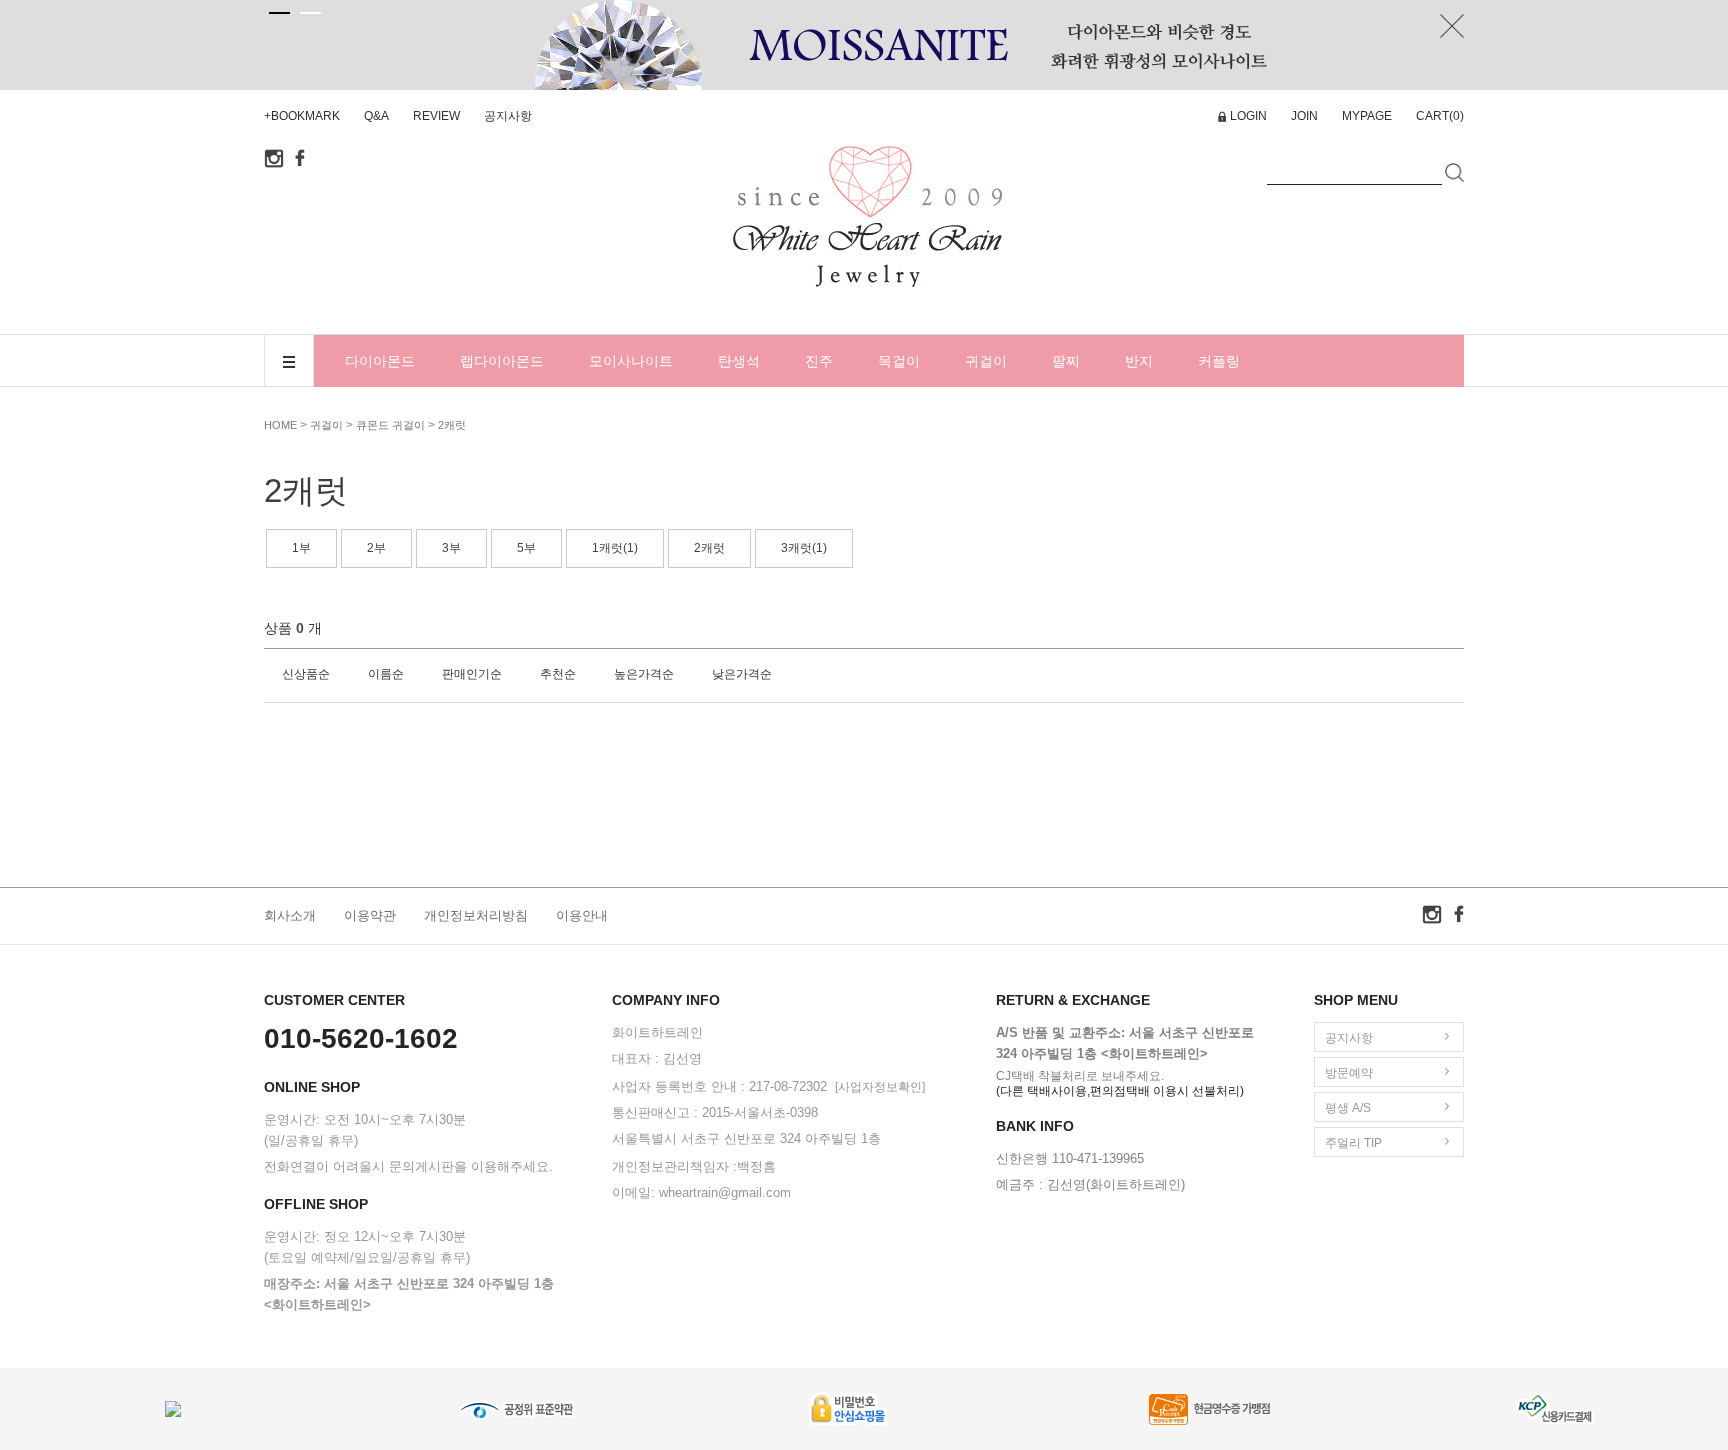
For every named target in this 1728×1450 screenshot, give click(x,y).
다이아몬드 (380, 361)
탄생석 (739, 361)
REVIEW (436, 116)
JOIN (1304, 116)
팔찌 (1066, 361)
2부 (376, 548)
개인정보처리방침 (476, 915)
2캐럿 (452, 425)
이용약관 (370, 915)
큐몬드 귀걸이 (390, 425)
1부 (301, 548)
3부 (451, 548)
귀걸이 (986, 361)
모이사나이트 (631, 361)
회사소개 (290, 915)
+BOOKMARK (302, 116)
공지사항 (508, 116)
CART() (1440, 116)
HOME (280, 425)
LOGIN (1248, 116)
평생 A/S (1348, 1108)
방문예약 (1349, 1073)
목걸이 (899, 361)
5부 (526, 548)
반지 (1139, 361)
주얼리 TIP (1353, 1143)
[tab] (279, 13)
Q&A (376, 116)
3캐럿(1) (804, 548)
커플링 (1219, 361)
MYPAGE (1367, 116)
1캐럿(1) (615, 548)
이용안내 (582, 915)
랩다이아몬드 (502, 361)
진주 (819, 361)
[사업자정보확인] (880, 1087)
